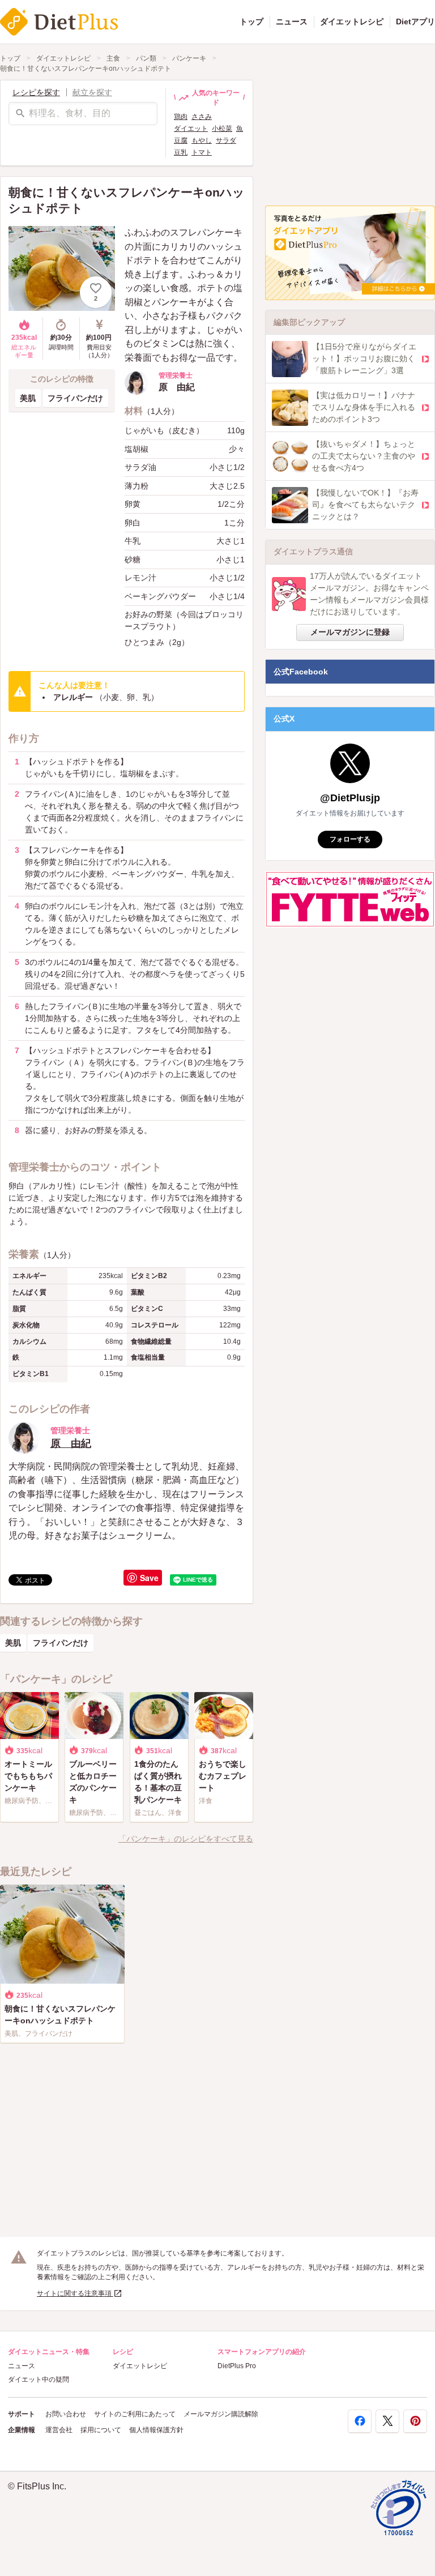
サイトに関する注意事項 (75, 2293)
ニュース (292, 22)
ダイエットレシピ (352, 22)
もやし (202, 140)
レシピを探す (36, 92)
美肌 (28, 398)
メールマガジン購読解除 (221, 2414)
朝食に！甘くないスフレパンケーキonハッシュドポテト (86, 69)
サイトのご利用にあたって (135, 2414)
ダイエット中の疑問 (39, 2380)
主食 (113, 58)
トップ (251, 22)
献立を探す (92, 92)
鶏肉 (181, 117)
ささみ (202, 117)
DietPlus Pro (237, 2366)
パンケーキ (189, 58)
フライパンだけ (75, 398)
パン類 (146, 58)
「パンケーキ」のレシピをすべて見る (186, 1839)
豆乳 (181, 152)
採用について (101, 2430)
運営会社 (59, 2430)
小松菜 (222, 129)
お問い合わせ (66, 2414)
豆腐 (181, 140)
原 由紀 (71, 1443)
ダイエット (191, 129)
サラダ (226, 140)
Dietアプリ (415, 22)
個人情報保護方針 (156, 2430)
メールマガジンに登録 (350, 632)
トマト (202, 152)
